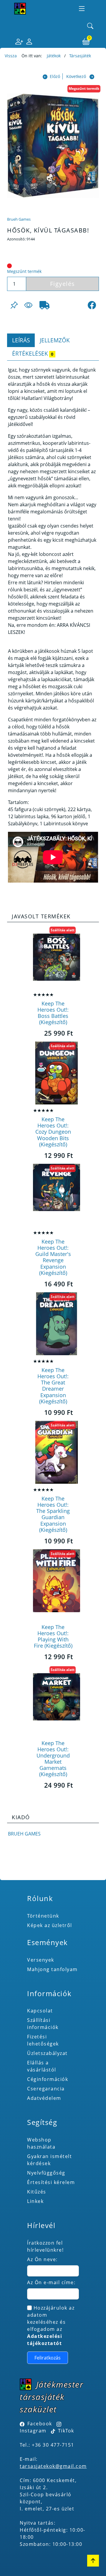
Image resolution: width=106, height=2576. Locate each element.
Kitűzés (37, 2192)
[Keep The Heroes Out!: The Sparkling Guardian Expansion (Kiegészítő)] (57, 1452)
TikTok (65, 2431)
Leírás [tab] (21, 340)
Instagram (33, 2431)
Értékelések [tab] (33, 353)
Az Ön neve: (42, 2259)
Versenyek (41, 1960)
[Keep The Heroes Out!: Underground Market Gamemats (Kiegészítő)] (57, 1697)
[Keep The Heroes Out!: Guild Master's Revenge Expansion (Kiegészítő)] (57, 1195)
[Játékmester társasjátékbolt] (20, 9)
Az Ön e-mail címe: (51, 2282)
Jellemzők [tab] (55, 340)
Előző (55, 76)
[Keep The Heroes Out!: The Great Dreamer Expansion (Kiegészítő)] (57, 1324)
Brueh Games (19, 219)
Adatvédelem (44, 2098)
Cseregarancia (46, 2089)
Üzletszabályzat (47, 2053)
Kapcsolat (40, 2011)
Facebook (40, 2424)
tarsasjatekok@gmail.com (53, 2466)
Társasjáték (80, 56)
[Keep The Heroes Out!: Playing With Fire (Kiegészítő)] (57, 1581)
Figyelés (63, 284)
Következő (76, 76)
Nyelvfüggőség (46, 2173)
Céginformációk (48, 2079)
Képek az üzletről (50, 1925)
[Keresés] (90, 26)
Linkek (35, 2201)
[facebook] (92, 305)
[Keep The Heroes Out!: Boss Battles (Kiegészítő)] (57, 957)
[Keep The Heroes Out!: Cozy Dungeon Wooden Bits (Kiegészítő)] (57, 1073)
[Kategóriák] (82, 9)
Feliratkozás (48, 2358)
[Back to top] (93, 2561)
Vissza (11, 56)
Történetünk (43, 1916)
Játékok (54, 56)
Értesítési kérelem (51, 2182)
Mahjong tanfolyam (52, 1969)
